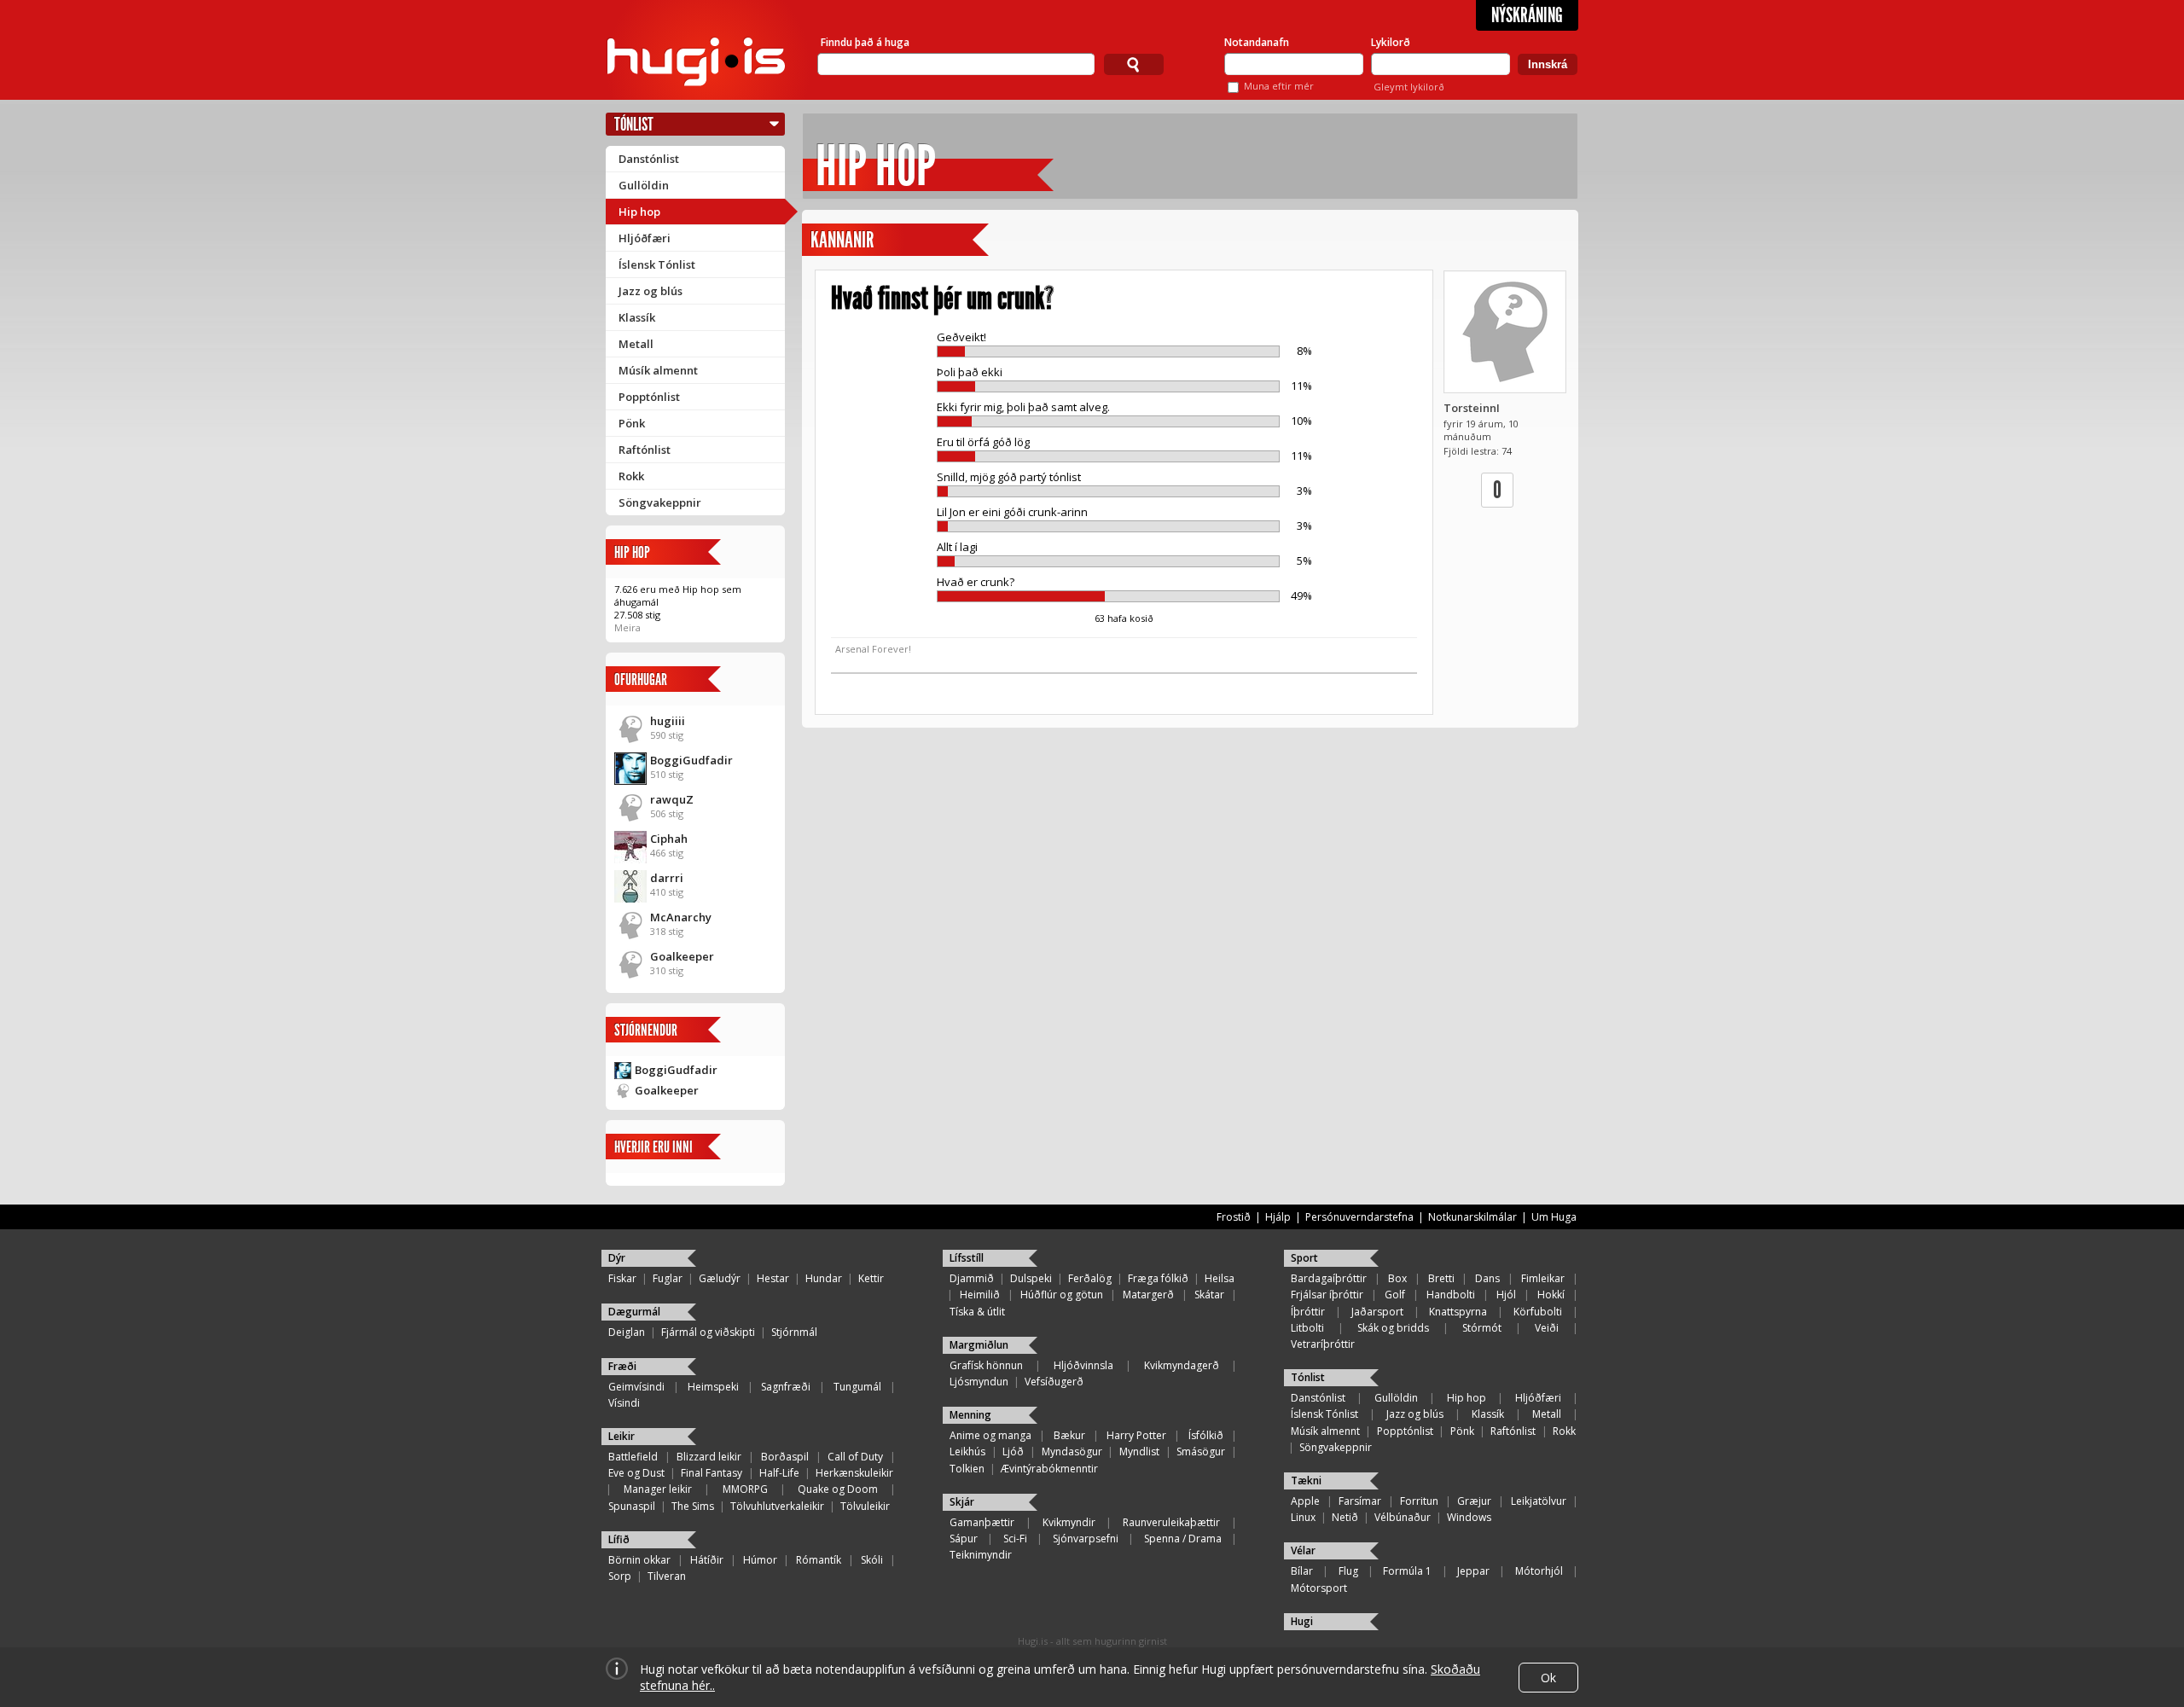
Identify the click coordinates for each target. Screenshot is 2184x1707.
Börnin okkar (639, 1560)
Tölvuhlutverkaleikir (777, 1506)
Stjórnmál (794, 1332)
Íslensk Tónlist (657, 264)
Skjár (962, 1502)
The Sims (693, 1506)
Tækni (1306, 1481)
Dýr (617, 1258)
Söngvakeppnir (660, 502)
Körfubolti (1538, 1312)
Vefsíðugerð (1054, 1382)
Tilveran (667, 1576)
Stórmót (1482, 1328)
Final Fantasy (712, 1473)
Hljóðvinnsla (1083, 1365)
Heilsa (1220, 1278)
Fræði (622, 1366)
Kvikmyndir (1069, 1522)
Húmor (760, 1560)
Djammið (972, 1278)
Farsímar (1360, 1501)
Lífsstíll (967, 1258)
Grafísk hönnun (986, 1365)
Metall (636, 344)
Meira (627, 627)
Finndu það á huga (865, 42)
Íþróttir (1308, 1312)
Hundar (824, 1278)
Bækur (1069, 1435)
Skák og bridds (1393, 1328)
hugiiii (668, 721)
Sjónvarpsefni (1086, 1539)
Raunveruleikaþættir (1171, 1522)
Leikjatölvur (1539, 1501)
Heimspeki (713, 1387)
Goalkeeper (682, 956)
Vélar (1303, 1550)
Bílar (1302, 1571)
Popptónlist (649, 397)
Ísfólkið (1206, 1435)
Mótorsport (1319, 1588)
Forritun (1419, 1501)
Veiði (1547, 1328)
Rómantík (819, 1560)
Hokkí (1551, 1295)
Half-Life (779, 1473)
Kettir (871, 1278)
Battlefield (633, 1457)
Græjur (1474, 1501)
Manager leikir (658, 1489)
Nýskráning (1527, 15)
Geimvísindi (636, 1387)
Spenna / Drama (1183, 1539)
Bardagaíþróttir (1329, 1278)
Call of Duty (855, 1457)
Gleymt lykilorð (1409, 87)
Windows (1469, 1517)
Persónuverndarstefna (1359, 1217)
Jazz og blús (651, 291)
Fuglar (668, 1278)
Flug (1348, 1571)
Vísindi (624, 1403)
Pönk (632, 423)
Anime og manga (990, 1435)
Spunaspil (632, 1506)
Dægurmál (634, 1312)
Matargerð (1148, 1295)
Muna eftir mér (1279, 86)
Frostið (1234, 1217)
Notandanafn (1257, 42)
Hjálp (1278, 1217)
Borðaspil (785, 1457)
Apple (1305, 1501)
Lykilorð (1391, 42)
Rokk (631, 476)
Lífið (619, 1539)
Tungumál (857, 1387)
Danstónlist (649, 159)
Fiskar (622, 1278)
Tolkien (967, 1469)
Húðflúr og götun (1062, 1295)
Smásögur (1201, 1452)
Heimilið (980, 1295)
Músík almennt (658, 370)
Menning (970, 1415)
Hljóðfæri (645, 238)
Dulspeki (1031, 1278)
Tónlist (634, 124)
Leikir (622, 1436)
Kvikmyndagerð (1182, 1365)
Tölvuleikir (865, 1506)
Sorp (620, 1576)
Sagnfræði (786, 1387)
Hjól (1506, 1295)
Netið (1345, 1517)
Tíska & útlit (977, 1312)
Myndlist (1139, 1452)
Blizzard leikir (709, 1457)
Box (1397, 1278)
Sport (1304, 1258)
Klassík (637, 317)
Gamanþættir (982, 1522)
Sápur (964, 1539)
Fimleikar (1543, 1278)
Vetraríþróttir (1323, 1344)
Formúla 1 (1407, 1571)
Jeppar (1473, 1571)
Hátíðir (707, 1560)
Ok (1548, 1678)
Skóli (872, 1560)
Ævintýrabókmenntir (1049, 1469)
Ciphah (669, 839)
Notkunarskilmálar (1472, 1217)
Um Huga (1554, 1217)
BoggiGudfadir (691, 760)
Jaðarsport (1377, 1312)
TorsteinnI (1472, 408)
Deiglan (627, 1332)
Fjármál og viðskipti (708, 1332)
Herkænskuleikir (854, 1473)
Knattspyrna (1458, 1312)
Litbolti (1307, 1328)
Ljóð (1013, 1452)
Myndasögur (1072, 1452)
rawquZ (672, 799)
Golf (1395, 1295)
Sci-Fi (1015, 1539)
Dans (1487, 1278)
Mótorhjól (1539, 1571)
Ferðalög (1090, 1278)
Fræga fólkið (1158, 1278)
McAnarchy (681, 917)
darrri (667, 878)
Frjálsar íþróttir (1327, 1295)
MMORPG (745, 1489)
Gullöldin (644, 185)
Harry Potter (1136, 1435)
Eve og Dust (636, 1473)
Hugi (1302, 1621)
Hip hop (639, 212)
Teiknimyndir (981, 1555)
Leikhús (967, 1452)
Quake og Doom (838, 1489)
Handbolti (1451, 1295)
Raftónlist (645, 450)
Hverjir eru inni (653, 1147)
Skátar (1209, 1295)
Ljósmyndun (979, 1382)
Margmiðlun (979, 1345)
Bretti (1441, 1278)
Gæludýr (720, 1278)
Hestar (773, 1278)
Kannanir (842, 240)
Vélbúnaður (1403, 1517)
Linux (1303, 1517)
